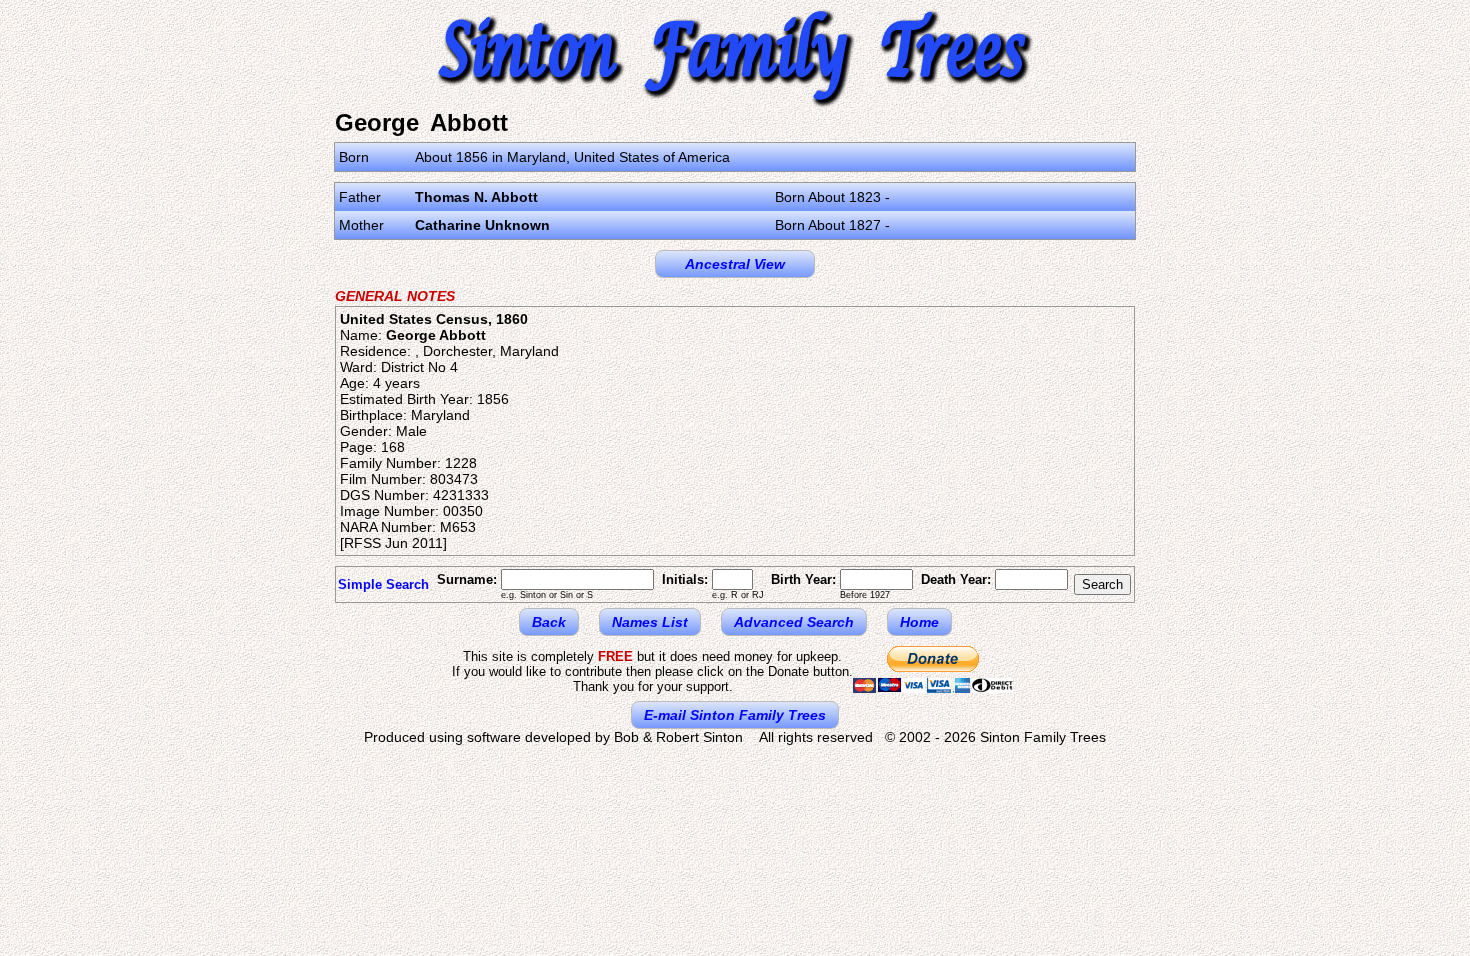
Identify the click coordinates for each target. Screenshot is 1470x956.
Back (549, 622)
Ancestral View (735, 264)
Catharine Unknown (482, 225)
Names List (650, 622)
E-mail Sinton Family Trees (735, 715)
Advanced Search (794, 622)
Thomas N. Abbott (476, 197)
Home (919, 622)
